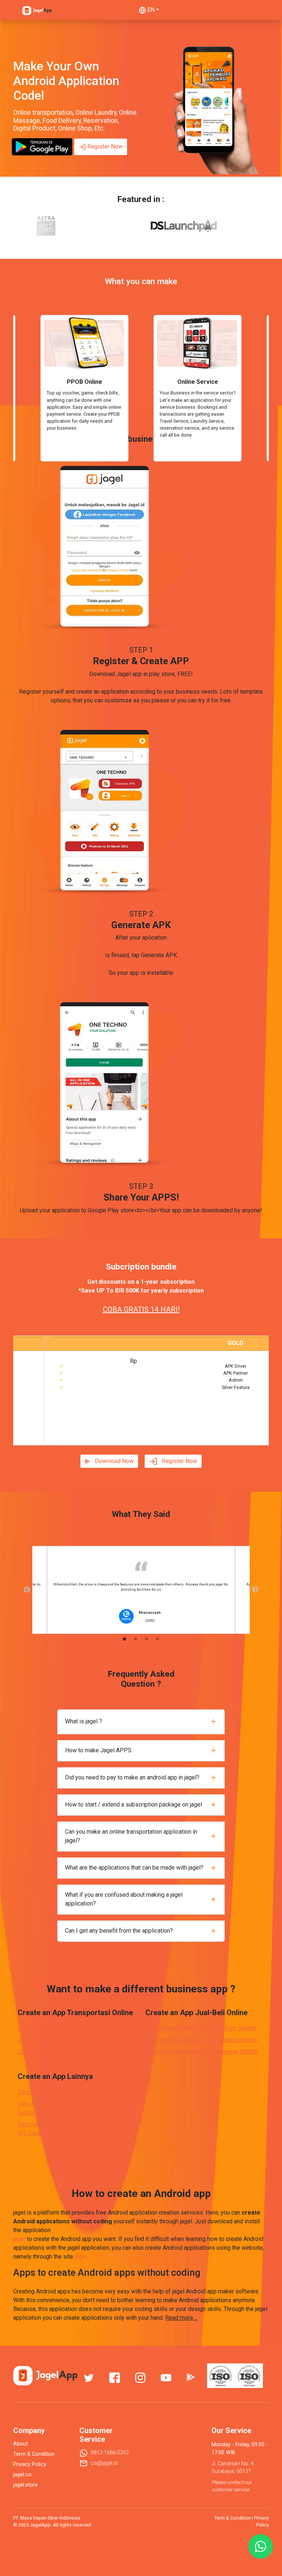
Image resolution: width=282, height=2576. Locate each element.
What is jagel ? (84, 1721)
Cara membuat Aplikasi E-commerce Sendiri (202, 2052)
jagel (19, 2239)
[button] (29, 1390)
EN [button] (151, 10)
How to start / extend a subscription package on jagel (133, 1805)
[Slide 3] (141, 1435)
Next (255, 1590)
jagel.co (22, 2475)
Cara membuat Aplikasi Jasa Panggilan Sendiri (77, 2040)
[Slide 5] (167, 1435)
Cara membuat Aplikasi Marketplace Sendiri (201, 2040)
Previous (27, 1590)
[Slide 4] (154, 1435)
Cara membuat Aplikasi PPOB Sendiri (65, 2092)
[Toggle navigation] (257, 10)
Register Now (105, 146)
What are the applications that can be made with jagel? (134, 1868)
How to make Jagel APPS (98, 1750)
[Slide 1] (115, 1435)
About (21, 2444)
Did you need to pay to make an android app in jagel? (132, 1777)
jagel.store (26, 2485)
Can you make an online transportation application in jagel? (131, 1836)
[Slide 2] (128, 1435)
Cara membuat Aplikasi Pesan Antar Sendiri (73, 2052)
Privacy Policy (30, 2464)
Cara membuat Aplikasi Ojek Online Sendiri (72, 2028)
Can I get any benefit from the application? (119, 1931)
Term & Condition (34, 2454)
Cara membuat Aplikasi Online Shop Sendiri (201, 2028)
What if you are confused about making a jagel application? (124, 1899)
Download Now (114, 1461)
